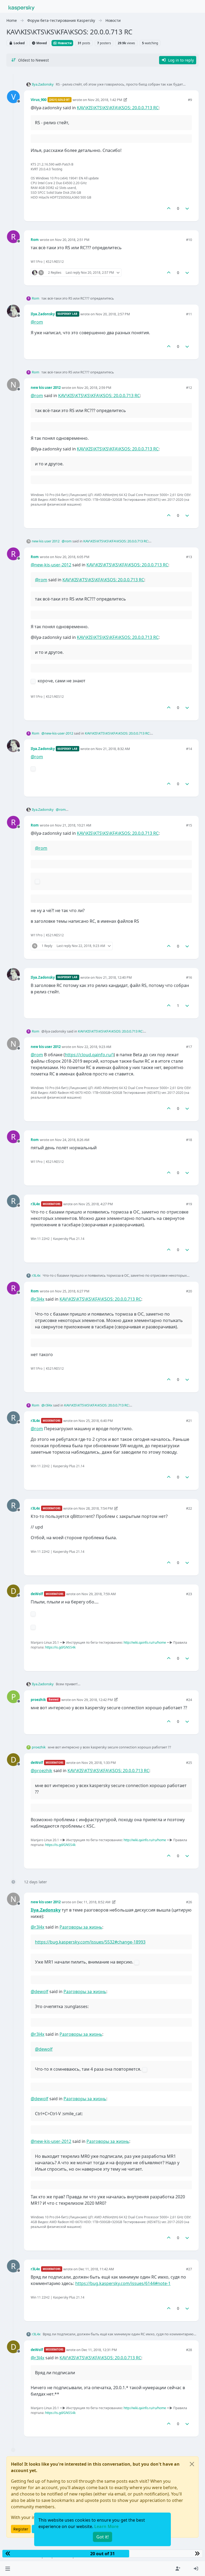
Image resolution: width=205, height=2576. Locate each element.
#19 (189, 1204)
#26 (189, 1902)
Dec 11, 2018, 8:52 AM (94, 1902)
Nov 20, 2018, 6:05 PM (72, 557)
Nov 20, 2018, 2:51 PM (72, 240)
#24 (189, 1700)
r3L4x (35, 1204)
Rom (35, 240)
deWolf (37, 1594)
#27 (189, 2269)
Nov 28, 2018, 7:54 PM (96, 1508)
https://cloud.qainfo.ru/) (89, 1055)
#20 (189, 1291)
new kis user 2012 (46, 388)
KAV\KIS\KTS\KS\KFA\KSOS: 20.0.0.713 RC (118, 108)
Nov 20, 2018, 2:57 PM (113, 314)
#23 (189, 1594)
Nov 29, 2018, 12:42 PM (95, 1700)
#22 (189, 1508)
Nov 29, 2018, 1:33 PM (99, 1763)
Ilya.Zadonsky (43, 84)
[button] (8, 2569)
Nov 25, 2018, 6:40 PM (96, 1421)
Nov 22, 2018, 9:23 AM (94, 1047)
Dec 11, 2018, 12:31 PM (99, 2350)
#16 (189, 977)
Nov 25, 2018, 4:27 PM (96, 1204)
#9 (190, 100)
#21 (189, 1421)
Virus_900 (39, 100)
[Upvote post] (169, 208)
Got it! (102, 2537)
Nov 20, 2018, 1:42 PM (105, 100)
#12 (189, 388)
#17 (189, 1047)
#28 (189, 2350)
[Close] (192, 2464)
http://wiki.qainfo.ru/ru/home (145, 1642)
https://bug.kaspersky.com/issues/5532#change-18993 (90, 1942)
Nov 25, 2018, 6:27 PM (72, 1291)
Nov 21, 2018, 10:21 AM (73, 825)
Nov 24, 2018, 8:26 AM (72, 1140)
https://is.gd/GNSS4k (60, 1647)
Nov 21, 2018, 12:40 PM (114, 977)
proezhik (38, 1700)
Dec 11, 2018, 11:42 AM (96, 2269)
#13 (189, 557)
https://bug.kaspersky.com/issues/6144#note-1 (123, 2283)
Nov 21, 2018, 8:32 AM (113, 749)
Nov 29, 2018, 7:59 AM (99, 1594)
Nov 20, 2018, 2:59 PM (94, 388)
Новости (64, 43)
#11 (189, 314)
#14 (189, 749)
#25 (189, 1763)
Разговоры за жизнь (81, 1927)
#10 (189, 240)
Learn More (106, 2526)
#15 (189, 825)
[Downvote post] (187, 208)
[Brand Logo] (22, 7)
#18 (189, 1140)
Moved (41, 43)
